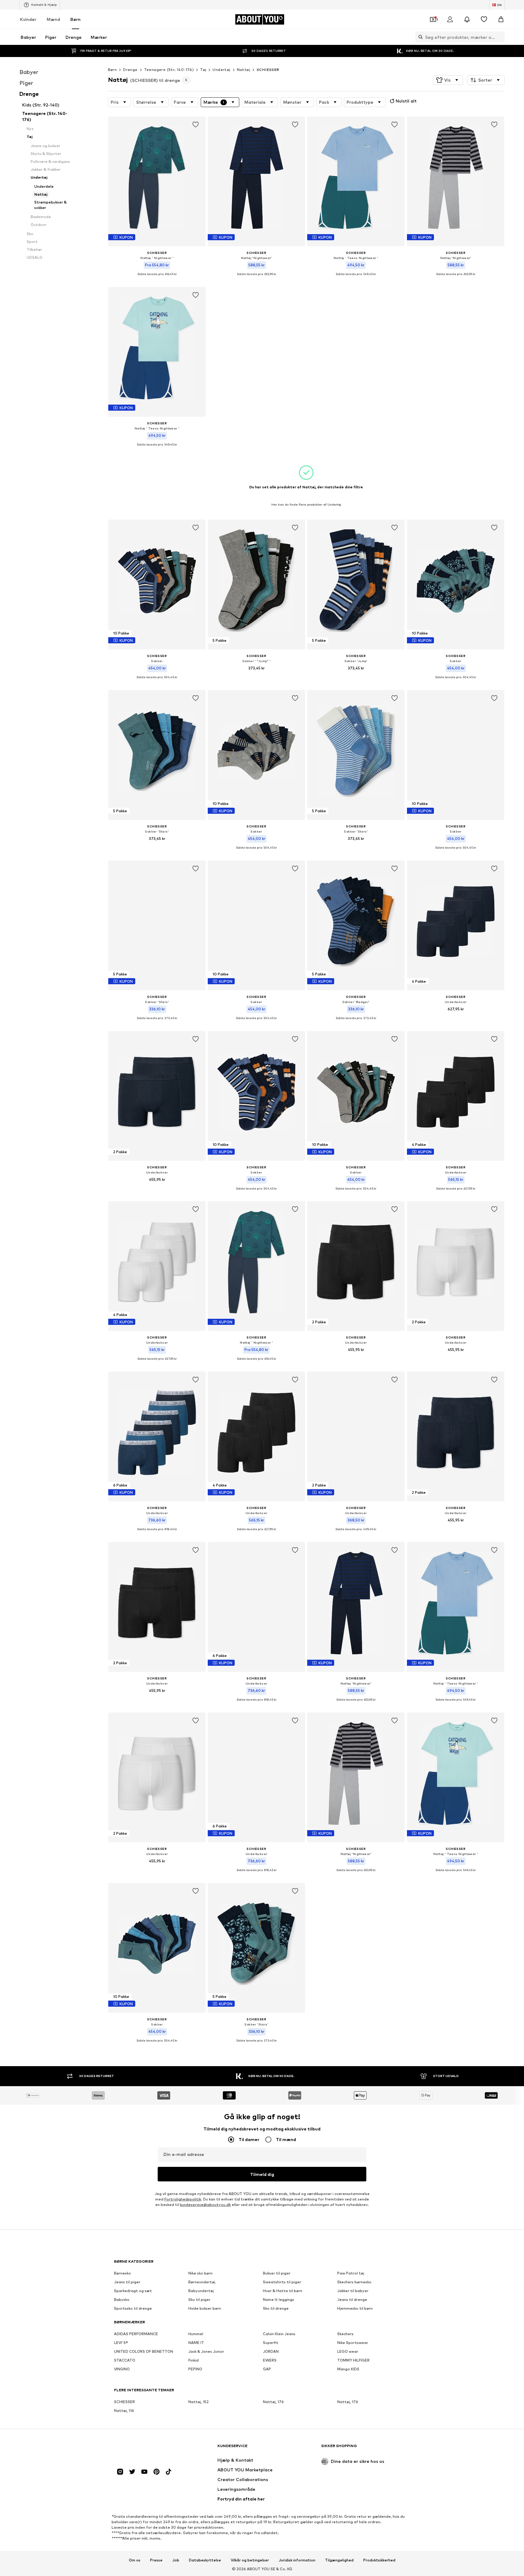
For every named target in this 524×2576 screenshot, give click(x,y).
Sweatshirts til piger (282, 2282)
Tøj (203, 70)
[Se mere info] (157, 279)
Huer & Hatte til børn (283, 2291)
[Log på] (450, 19)
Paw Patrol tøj (351, 2273)
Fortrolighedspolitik (183, 2199)
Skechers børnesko (354, 2282)
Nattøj (244, 70)
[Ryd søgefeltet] (500, 37)
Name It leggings (279, 2300)
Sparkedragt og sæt (133, 2291)
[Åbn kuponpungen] (433, 19)
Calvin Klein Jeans (279, 2334)
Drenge (130, 70)
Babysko (122, 2300)
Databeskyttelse (205, 2560)
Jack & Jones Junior (206, 2352)
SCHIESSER (268, 70)
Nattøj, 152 (198, 2402)
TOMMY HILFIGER (353, 2360)
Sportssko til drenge (133, 2309)
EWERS (270, 2360)
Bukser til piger (277, 2273)
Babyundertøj (201, 2291)
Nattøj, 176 (273, 2402)
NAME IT (196, 2343)
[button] (448, 80)
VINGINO (122, 2369)
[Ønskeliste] (484, 19)
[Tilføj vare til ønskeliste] (196, 125)
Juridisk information (297, 2560)
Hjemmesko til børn (355, 2309)
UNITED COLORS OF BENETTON (144, 2352)
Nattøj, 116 (124, 2411)
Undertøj (221, 70)
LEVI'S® (121, 2343)
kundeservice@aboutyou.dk (205, 2205)
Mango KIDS (348, 2369)
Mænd (53, 19)
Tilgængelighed (339, 2560)
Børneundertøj (202, 2282)
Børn (76, 19)
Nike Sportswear (353, 2343)
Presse (156, 2560)
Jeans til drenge (352, 2300)
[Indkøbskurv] (501, 19)
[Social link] (120, 2472)
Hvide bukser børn (205, 2309)
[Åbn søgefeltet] (419, 37)
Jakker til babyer (353, 2291)
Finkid (193, 2360)
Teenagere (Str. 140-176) (169, 70)
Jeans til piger (127, 2282)
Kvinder (28, 19)
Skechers (345, 2334)
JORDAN (271, 2352)
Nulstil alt (406, 101)
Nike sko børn (200, 2273)
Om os (135, 2560)
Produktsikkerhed (379, 2560)
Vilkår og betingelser (250, 2560)
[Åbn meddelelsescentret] (467, 19)
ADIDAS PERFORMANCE (136, 2334)
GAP (267, 2369)
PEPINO (195, 2369)
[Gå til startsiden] (147, 2449)
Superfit (271, 2343)
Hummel (196, 2334)
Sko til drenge (276, 2309)
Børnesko (123, 2273)
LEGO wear (348, 2352)
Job (176, 2560)
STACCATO (125, 2360)
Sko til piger (199, 2300)
